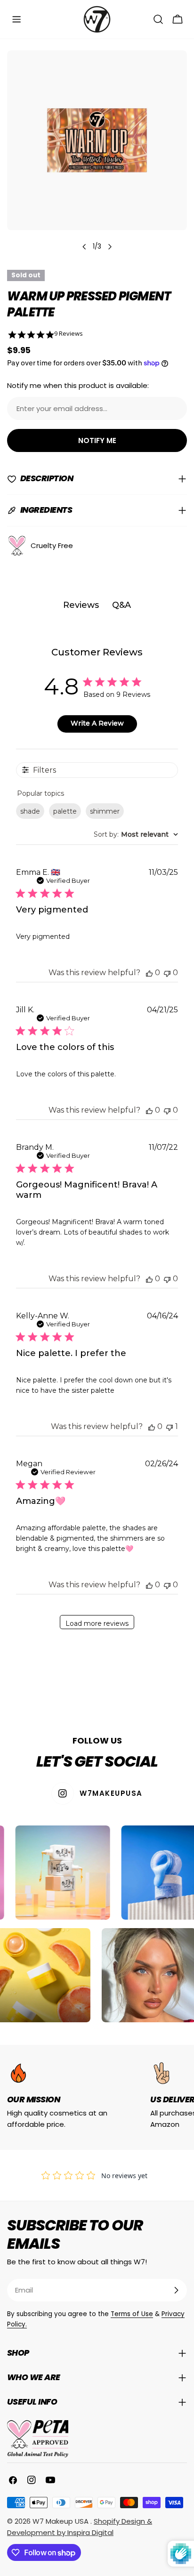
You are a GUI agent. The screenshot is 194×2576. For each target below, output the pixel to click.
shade (30, 811)
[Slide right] (110, 247)
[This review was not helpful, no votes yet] (167, 973)
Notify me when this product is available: (78, 385)
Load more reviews (97, 1623)
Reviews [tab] (81, 605)
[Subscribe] (176, 2290)
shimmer (105, 811)
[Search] (158, 19)
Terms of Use (132, 2314)
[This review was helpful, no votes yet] (149, 973)
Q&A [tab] (121, 605)
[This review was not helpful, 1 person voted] (170, 1426)
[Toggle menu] (16, 19)
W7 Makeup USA (61, 2521)
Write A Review (97, 723)
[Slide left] (84, 247)
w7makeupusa (111, 1793)
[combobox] (136, 834)
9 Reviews (69, 334)
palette (65, 811)
